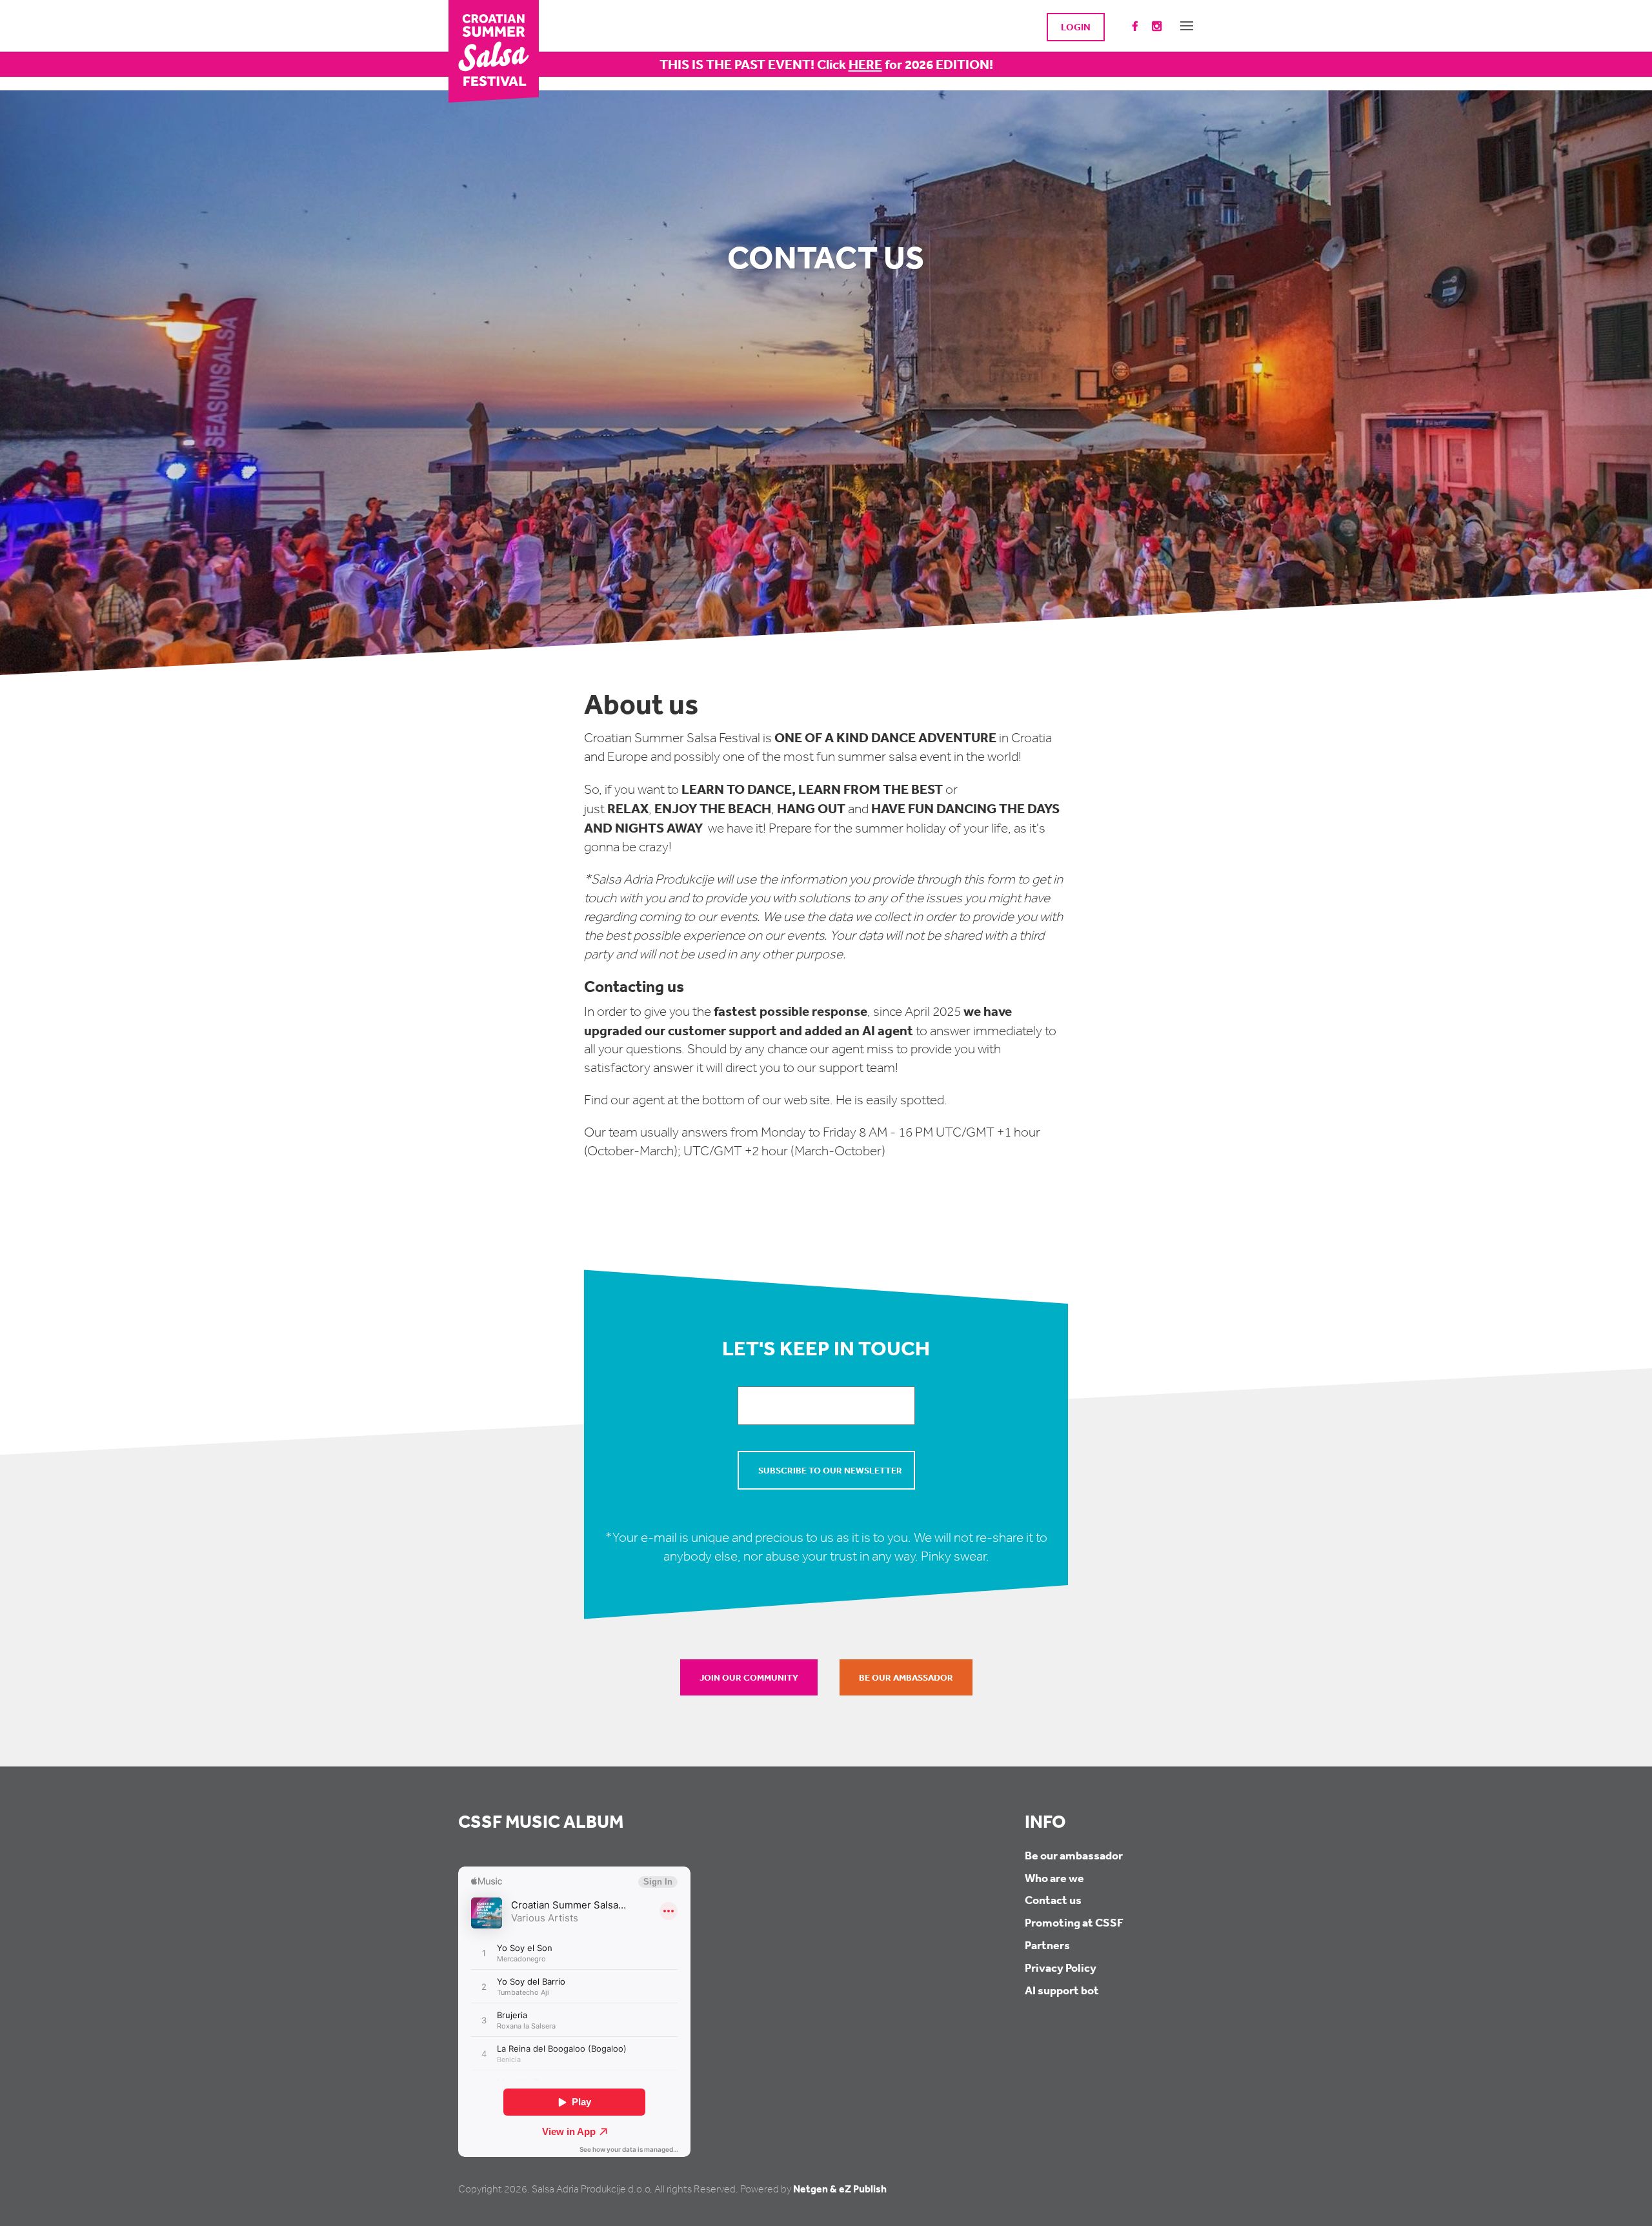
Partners (1047, 1945)
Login (1076, 27)
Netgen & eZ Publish (840, 2189)
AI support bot (1062, 1990)
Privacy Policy (1061, 1968)
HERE (865, 64)
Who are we (1054, 1878)
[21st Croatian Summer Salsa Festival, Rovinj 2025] (494, 50)
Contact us (1053, 1900)
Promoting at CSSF (1074, 1922)
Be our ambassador (906, 1677)
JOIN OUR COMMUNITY (749, 1677)
